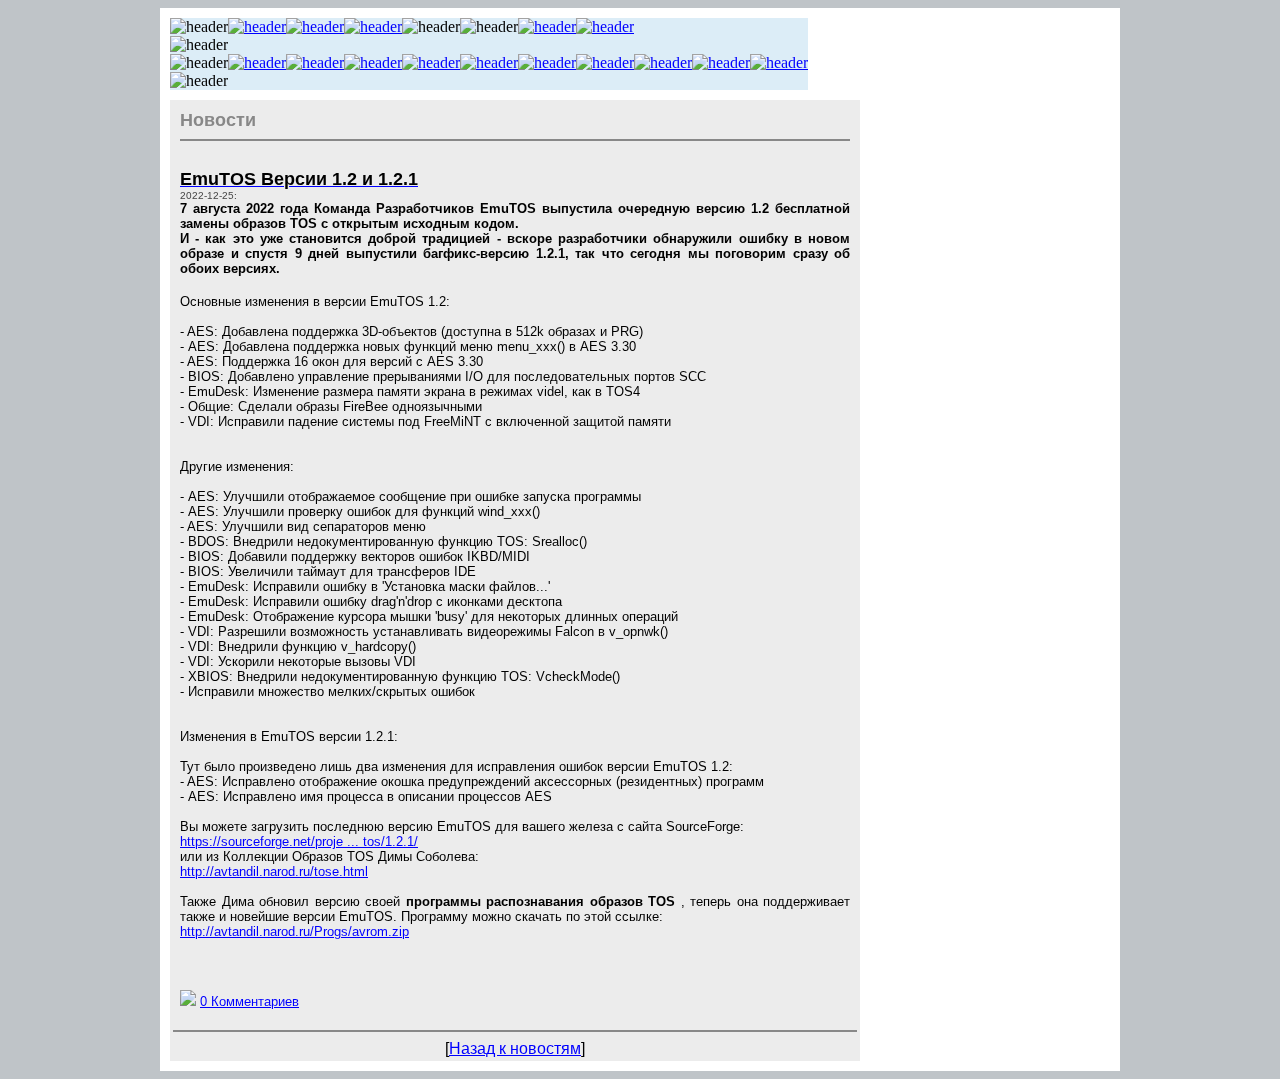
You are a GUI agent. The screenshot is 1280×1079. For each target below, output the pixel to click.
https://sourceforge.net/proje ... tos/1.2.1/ (299, 841)
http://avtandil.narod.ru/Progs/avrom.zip (294, 931)
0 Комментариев (249, 1001)
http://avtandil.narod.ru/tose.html (274, 871)
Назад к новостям (515, 1048)
